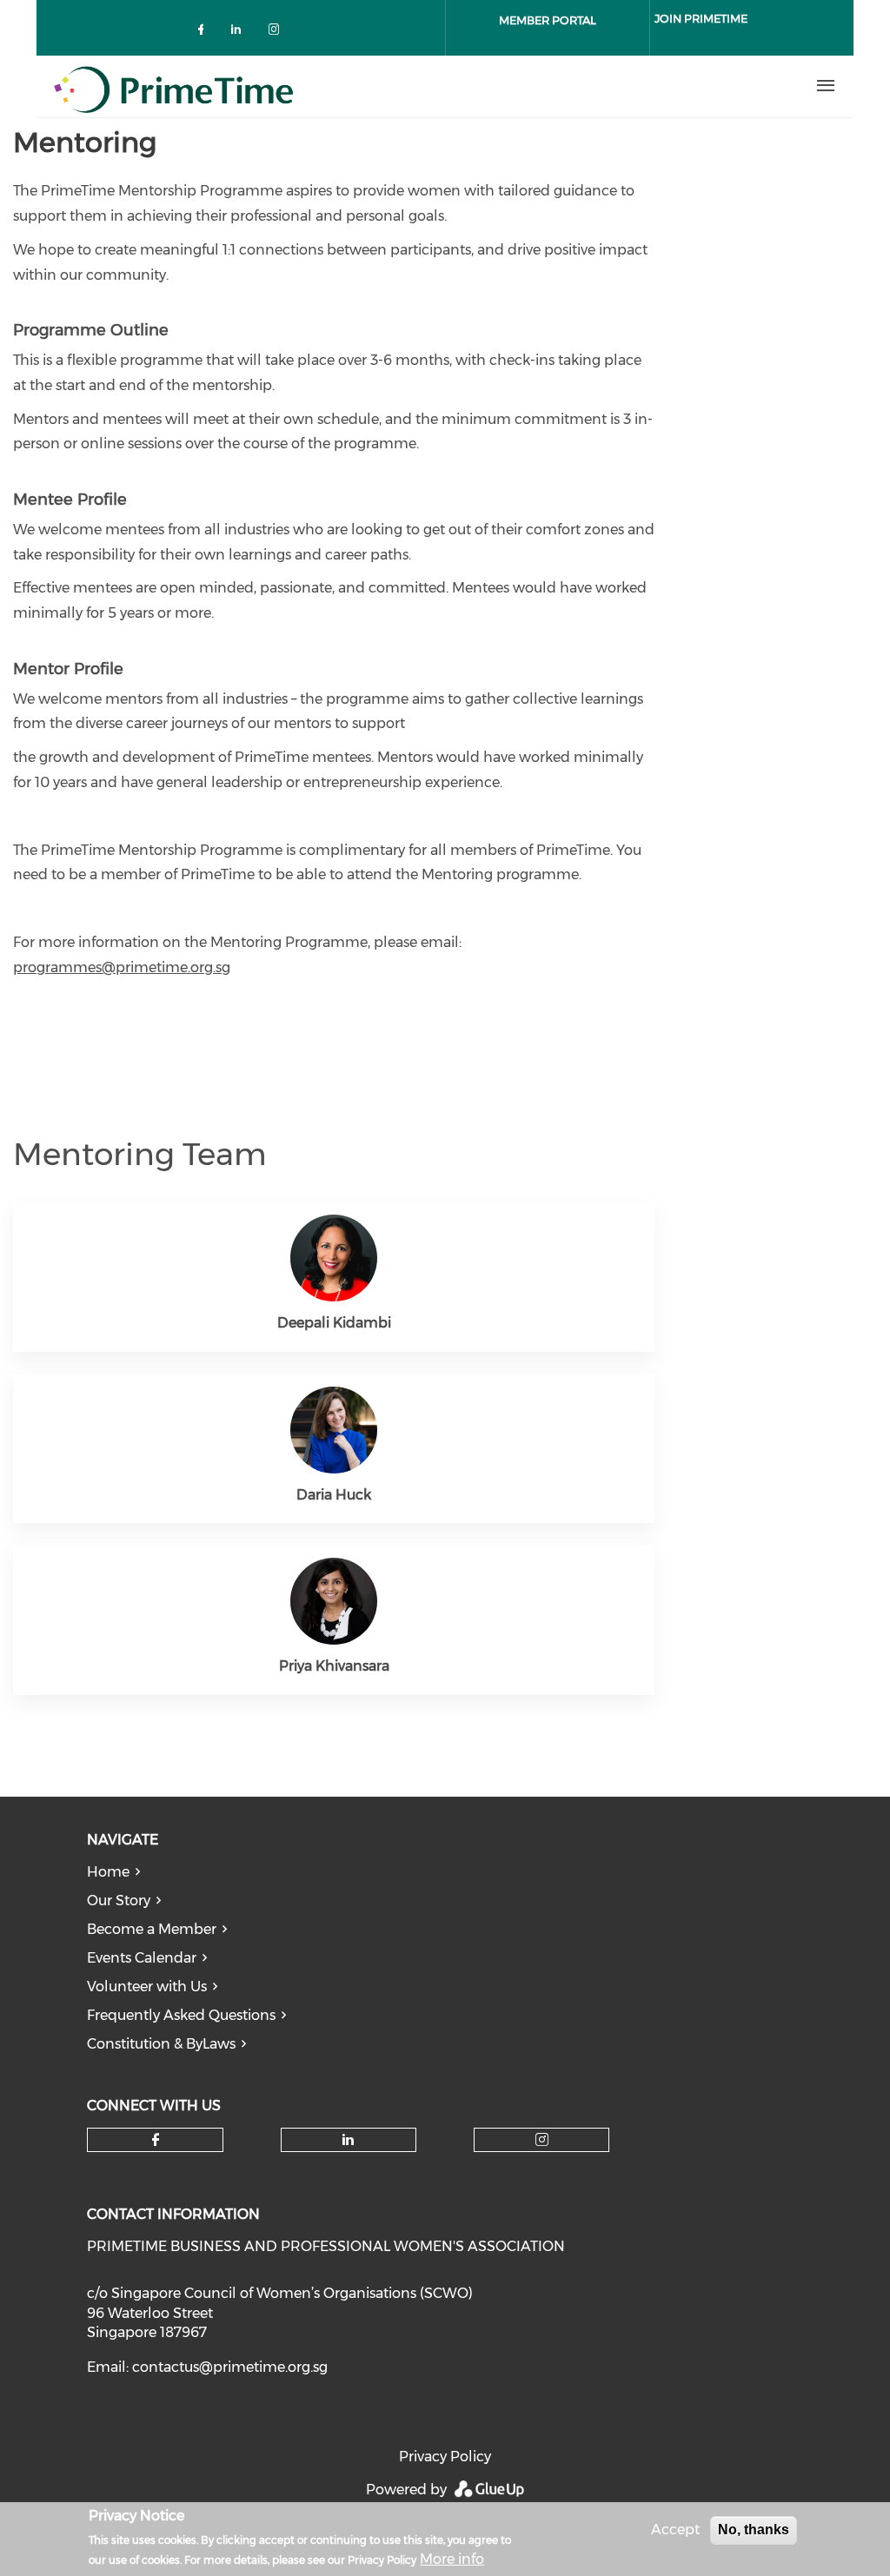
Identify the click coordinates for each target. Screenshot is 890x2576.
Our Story (119, 1901)
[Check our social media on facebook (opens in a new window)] (204, 33)
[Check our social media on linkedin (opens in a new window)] (241, 33)
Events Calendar (142, 1958)
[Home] (366, 86)
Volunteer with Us (147, 1987)
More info (452, 2559)
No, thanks (754, 2530)
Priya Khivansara (334, 1666)
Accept (675, 2530)
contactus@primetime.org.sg (230, 2367)
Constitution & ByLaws (161, 2044)
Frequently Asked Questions (181, 2015)
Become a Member (152, 1929)
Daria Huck (334, 1495)
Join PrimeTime (701, 18)
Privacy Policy (445, 2457)
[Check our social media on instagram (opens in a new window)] (277, 33)
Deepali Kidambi (334, 1323)
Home (108, 1872)
